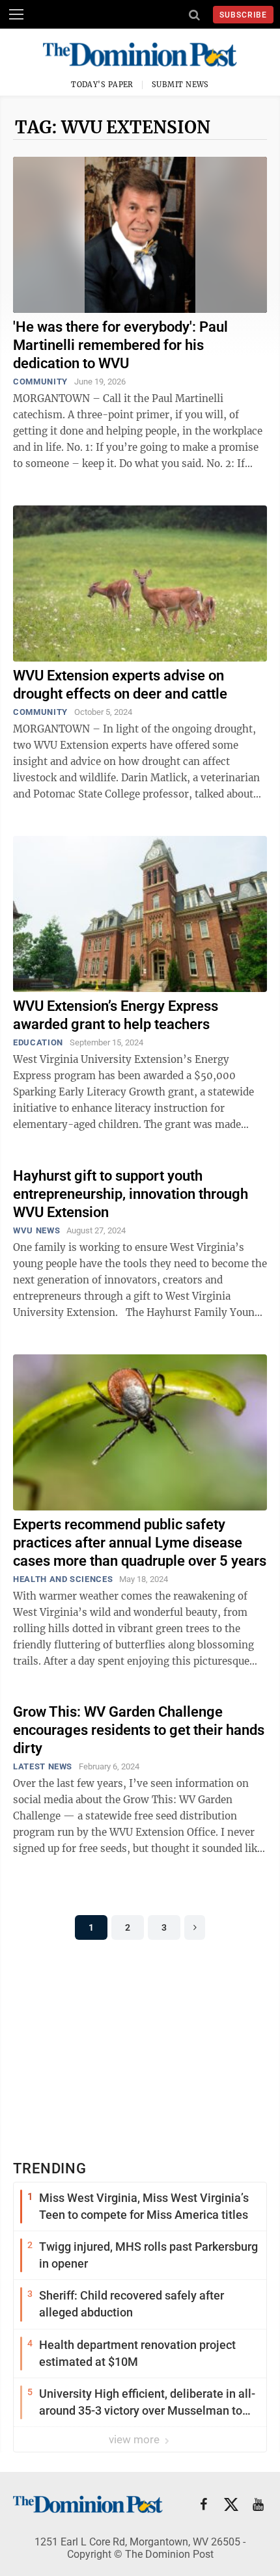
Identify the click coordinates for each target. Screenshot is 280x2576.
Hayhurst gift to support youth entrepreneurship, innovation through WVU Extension (131, 1194)
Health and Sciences (63, 1579)
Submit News (180, 85)
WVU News (36, 1230)
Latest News (43, 1766)
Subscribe (243, 15)
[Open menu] (16, 14)
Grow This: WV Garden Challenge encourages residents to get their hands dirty (139, 1730)
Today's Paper (102, 85)
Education (38, 1042)
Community (40, 382)
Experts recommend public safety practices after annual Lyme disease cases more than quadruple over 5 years (140, 1543)
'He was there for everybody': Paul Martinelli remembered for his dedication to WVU (120, 345)
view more (135, 2439)
